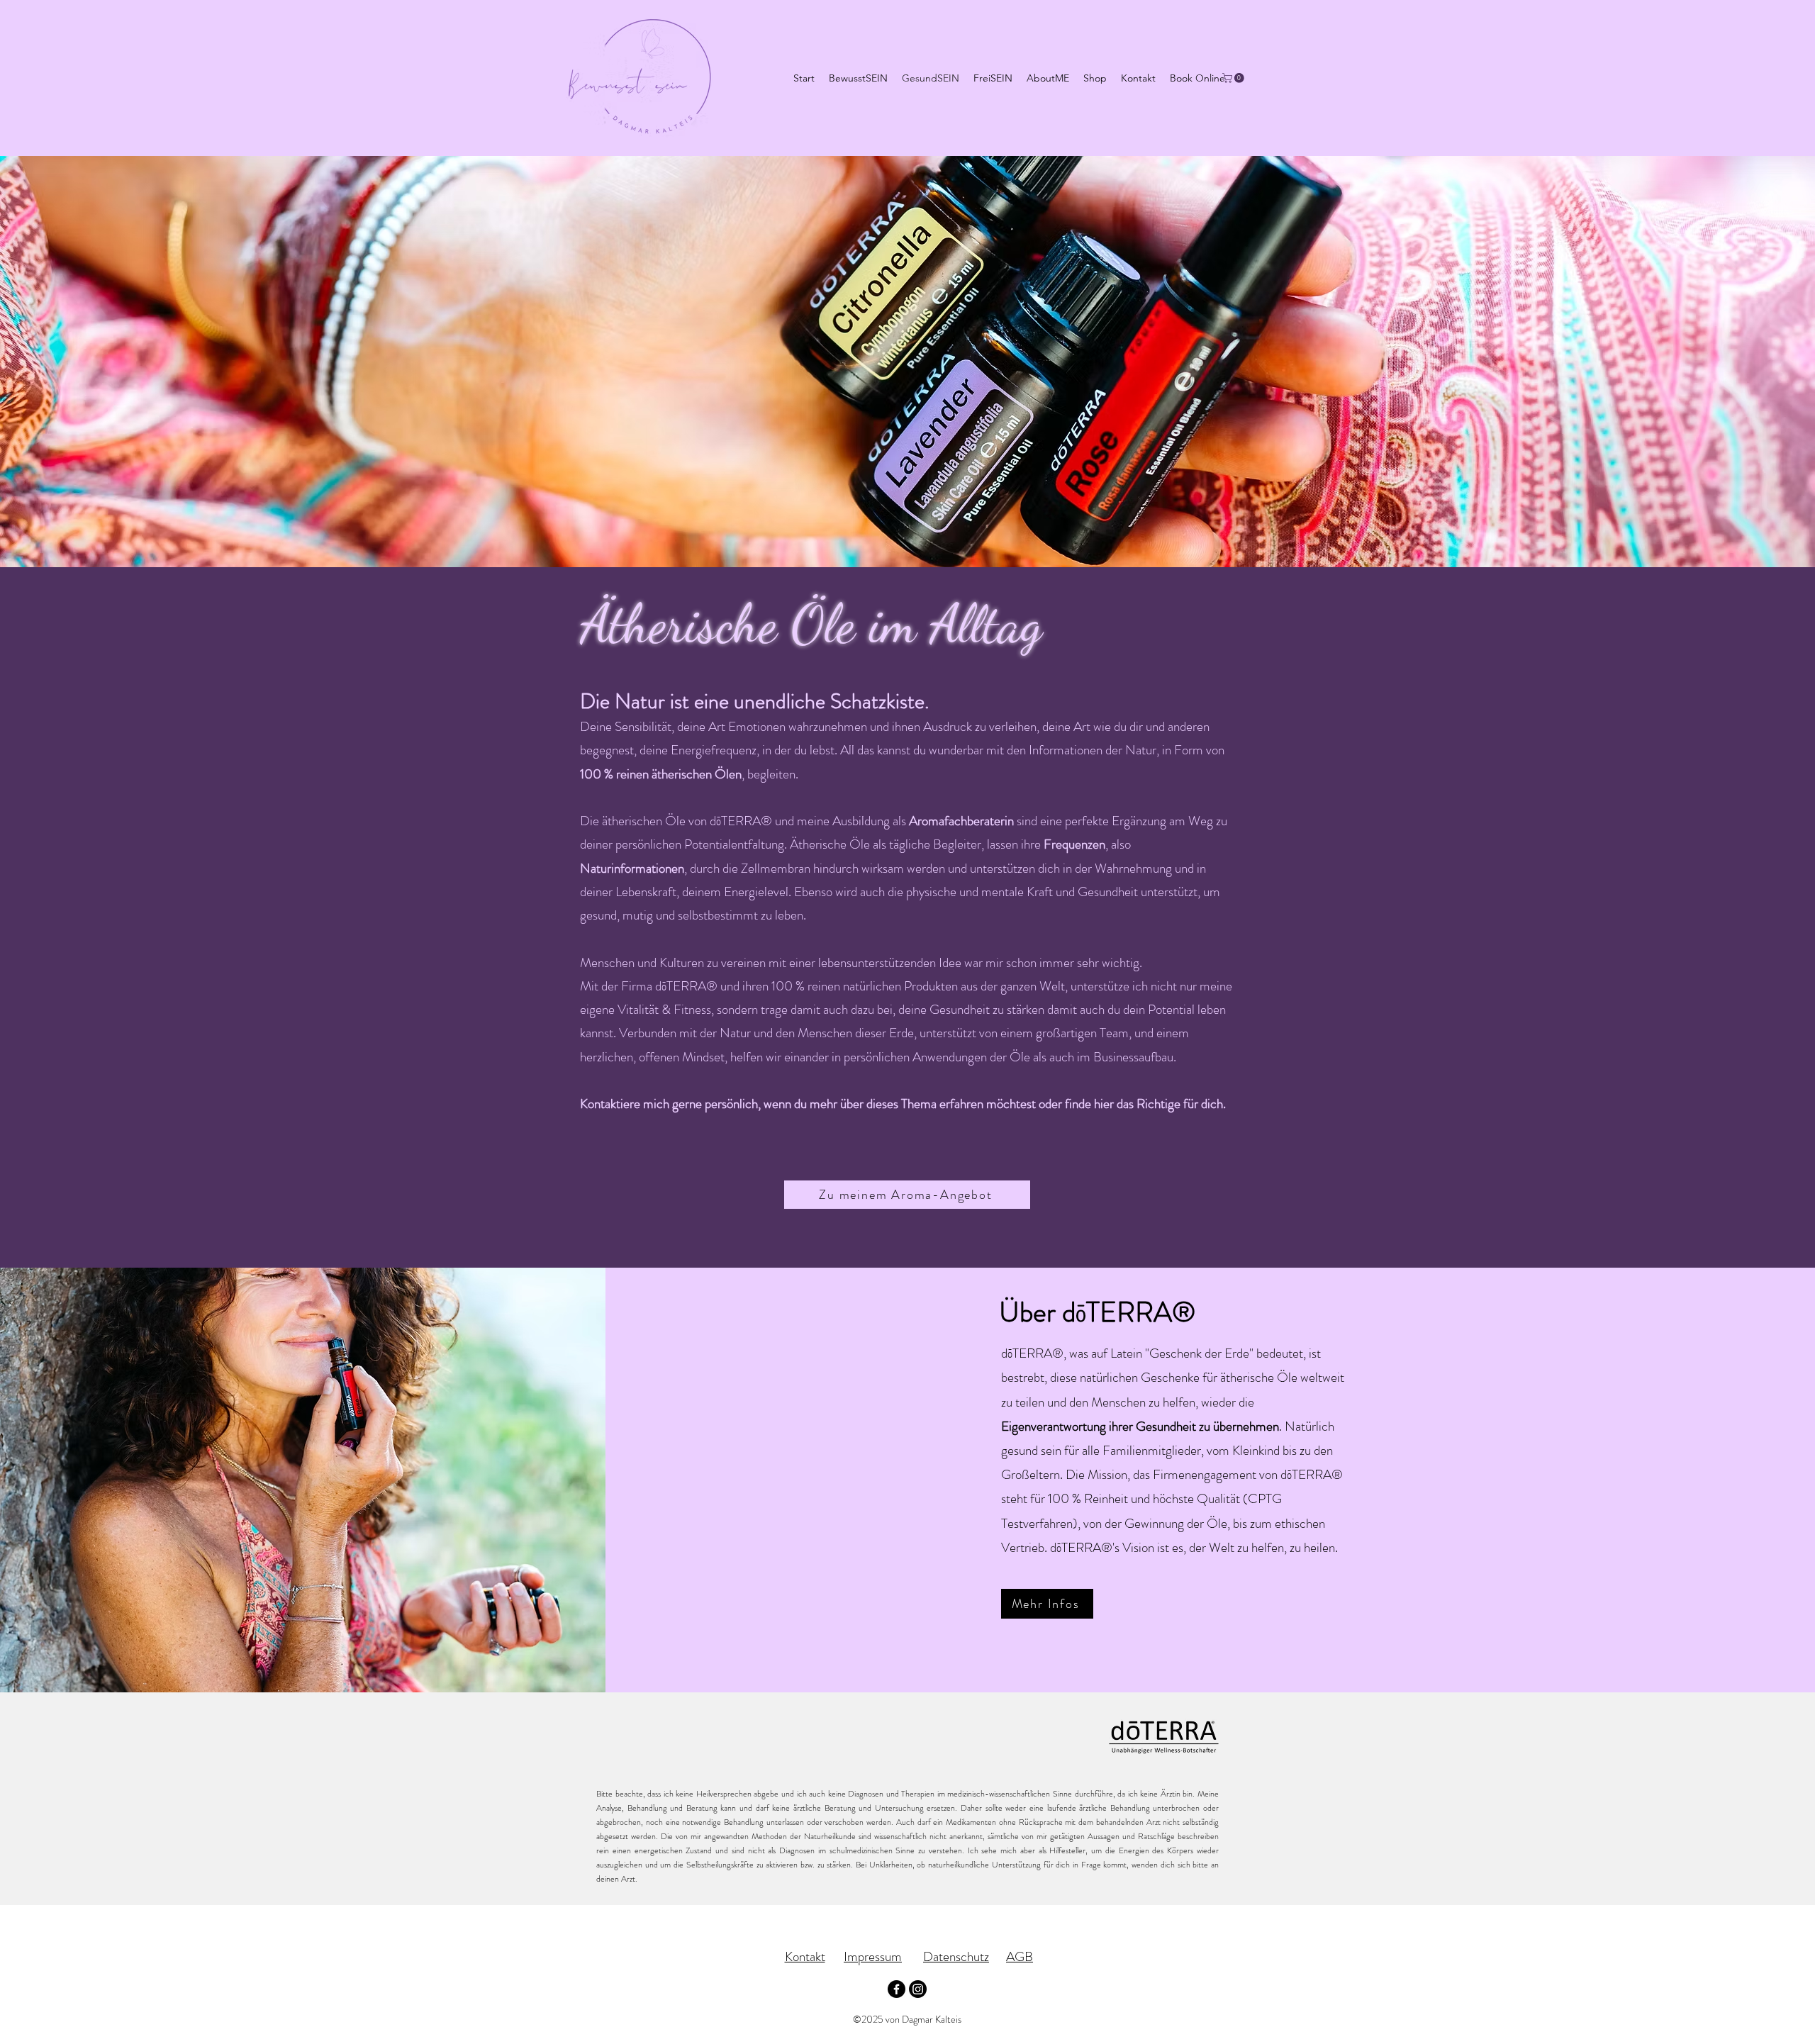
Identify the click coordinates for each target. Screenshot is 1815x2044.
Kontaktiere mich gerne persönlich (669, 1104)
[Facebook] (897, 1989)
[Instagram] (918, 1989)
